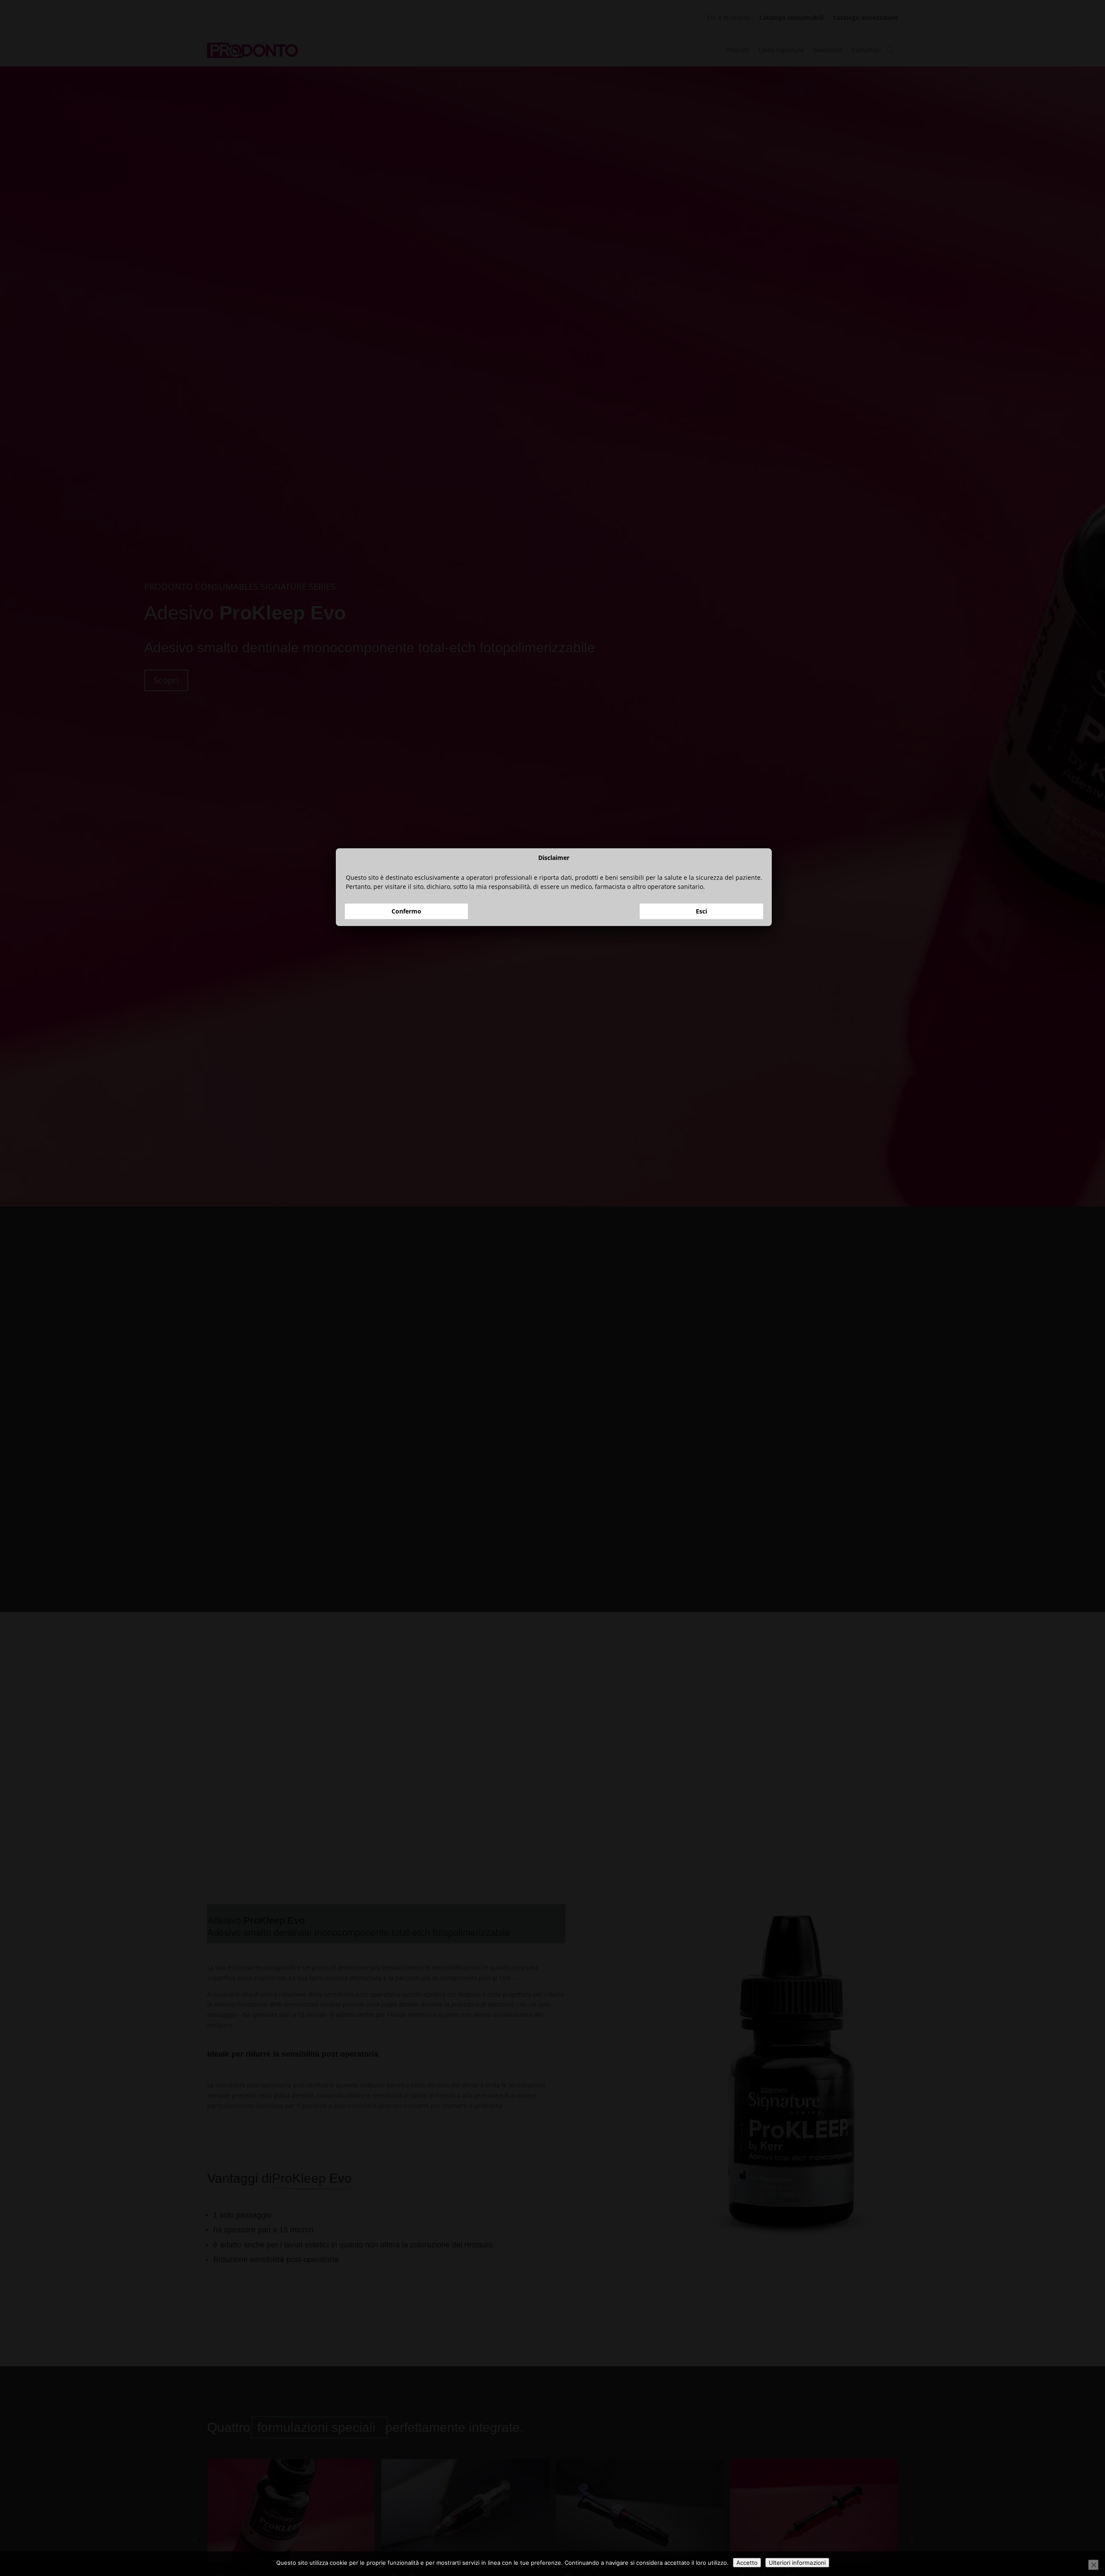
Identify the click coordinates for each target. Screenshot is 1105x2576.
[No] (1093, 2565)
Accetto (747, 2563)
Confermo (406, 1313)
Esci (701, 1313)
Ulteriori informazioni (797, 2563)
